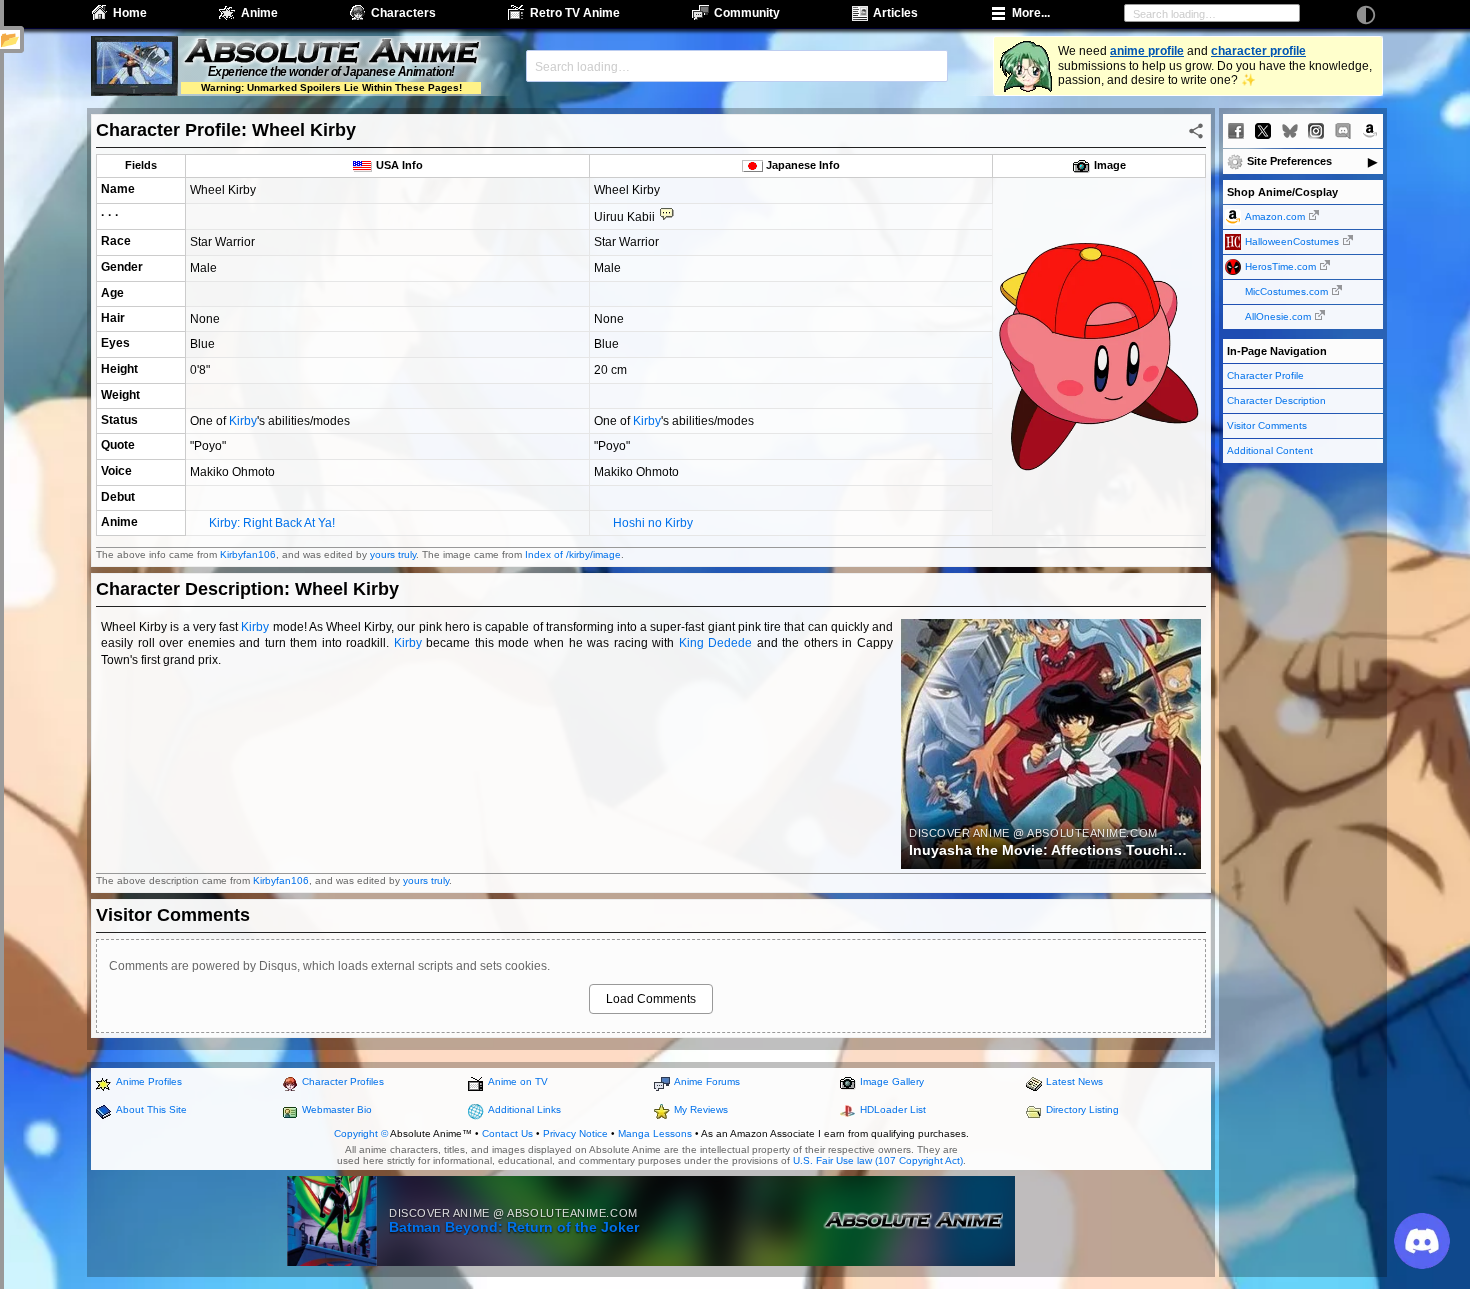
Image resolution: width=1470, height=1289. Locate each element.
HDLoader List (893, 1109)
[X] (1263, 131)
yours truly (393, 554)
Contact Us (507, 1133)
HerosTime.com (1280, 266)
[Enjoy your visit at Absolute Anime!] (331, 53)
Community (747, 13)
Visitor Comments (1267, 425)
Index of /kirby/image (573, 554)
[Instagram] (1316, 131)
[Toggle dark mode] (1366, 15)
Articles (895, 13)
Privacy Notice (575, 1133)
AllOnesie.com (1278, 316)
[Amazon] (1370, 131)
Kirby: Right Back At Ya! (272, 523)
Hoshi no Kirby (653, 523)
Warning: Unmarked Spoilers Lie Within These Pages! (331, 87)
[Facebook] (1236, 131)
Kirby (243, 421)
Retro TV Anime (575, 13)
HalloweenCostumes (1292, 241)
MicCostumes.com (1286, 291)
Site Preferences (1289, 161)
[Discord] (1343, 131)
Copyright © (361, 1133)
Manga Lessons (655, 1133)
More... (1031, 13)
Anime (259, 13)
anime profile (1147, 51)
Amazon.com (1275, 216)
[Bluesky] (1290, 131)
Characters (403, 13)
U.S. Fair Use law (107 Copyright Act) (878, 1160)
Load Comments (651, 999)
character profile (1258, 51)
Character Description (1276, 400)
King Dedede (716, 643)
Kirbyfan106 (248, 554)
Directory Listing (1082, 1109)
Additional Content (1270, 450)
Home (130, 13)
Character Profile (1265, 375)
